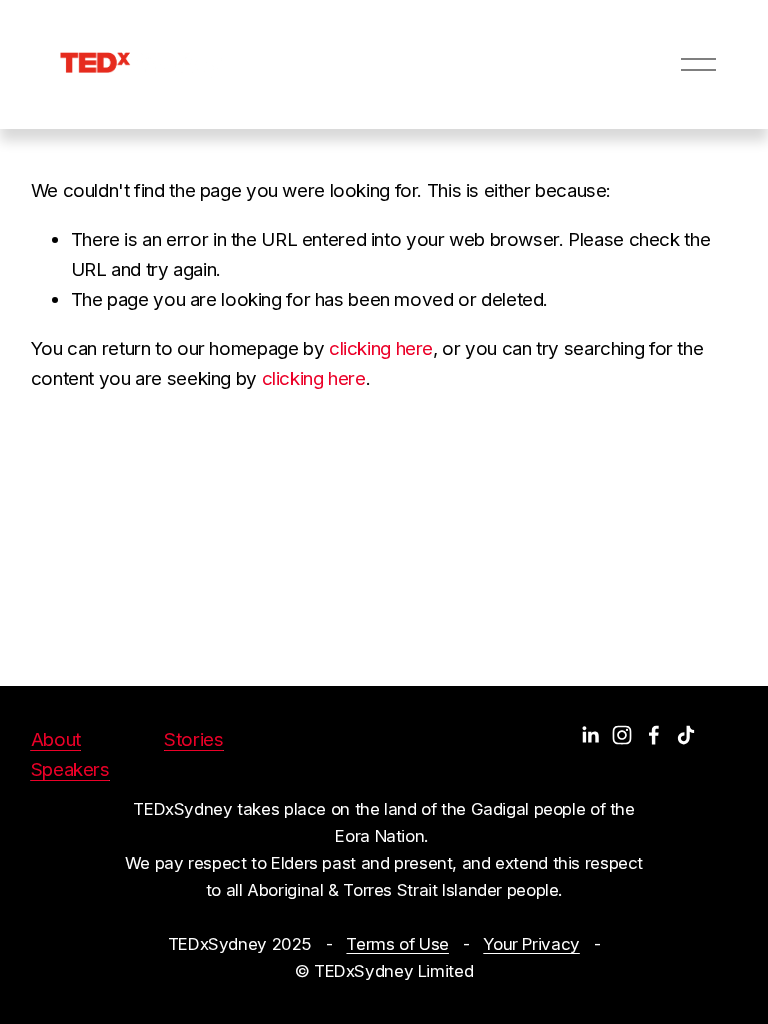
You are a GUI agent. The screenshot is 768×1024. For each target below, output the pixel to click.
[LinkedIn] (590, 735)
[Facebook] (654, 735)
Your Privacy (531, 944)
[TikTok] (686, 735)
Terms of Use (397, 944)
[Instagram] (622, 735)
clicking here (381, 348)
